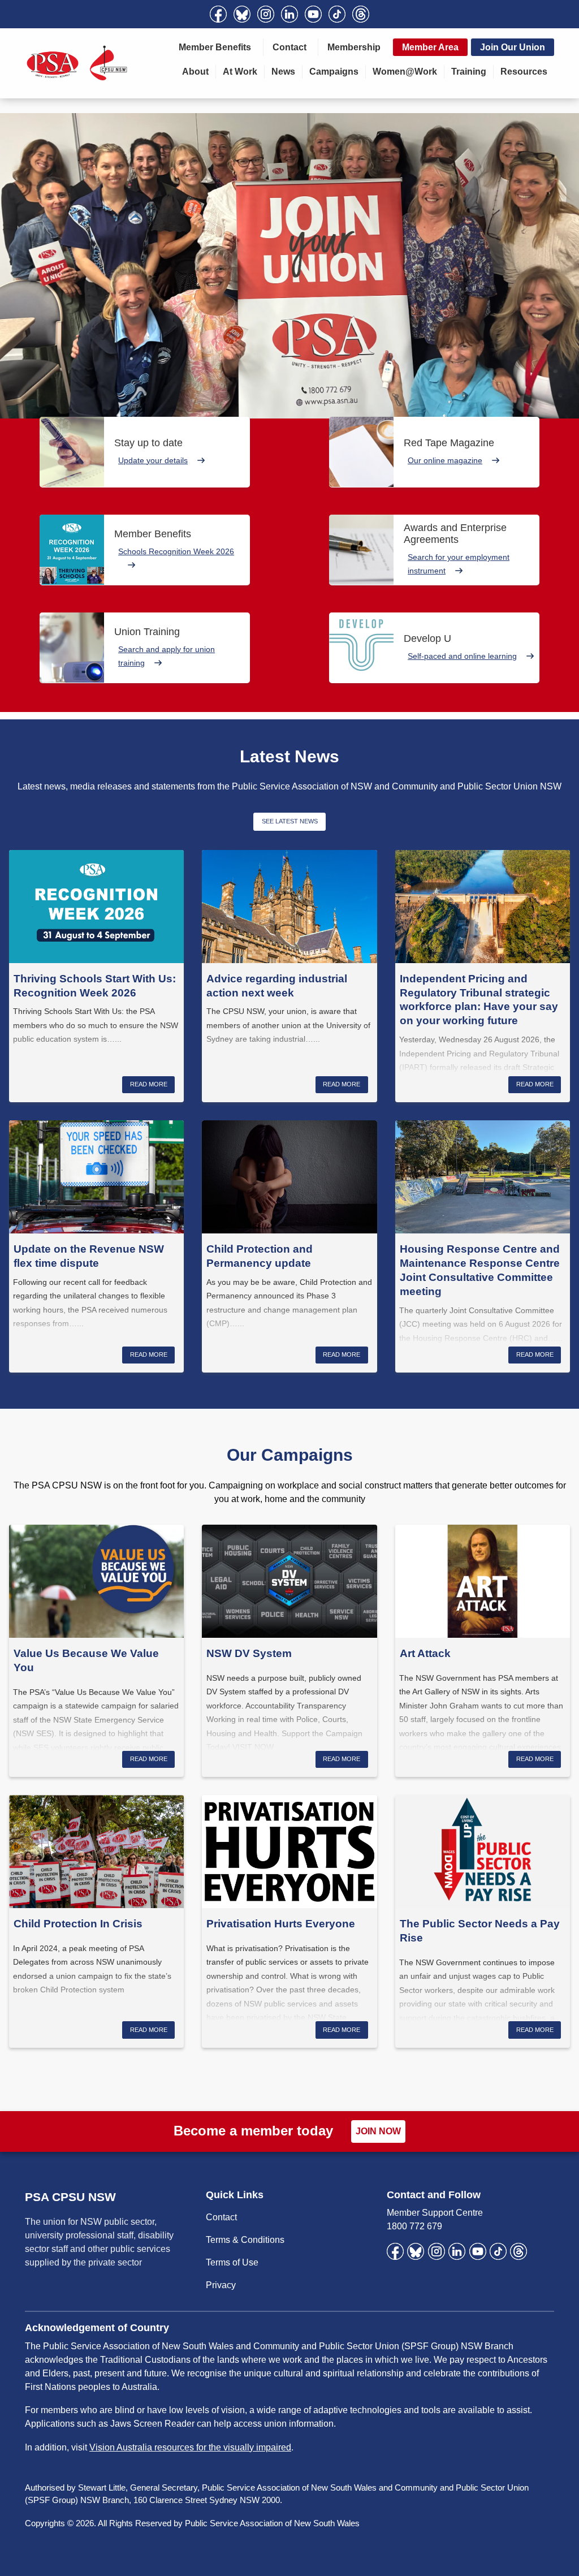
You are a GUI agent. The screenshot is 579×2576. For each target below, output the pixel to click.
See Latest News (290, 821)
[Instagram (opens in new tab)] (266, 14)
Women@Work (405, 72)
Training (469, 72)
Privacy (221, 2285)
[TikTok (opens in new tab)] (337, 14)
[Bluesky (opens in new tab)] (242, 14)
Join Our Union (513, 47)
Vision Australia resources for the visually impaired (190, 2447)
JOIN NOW (378, 2131)
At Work (240, 72)
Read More (149, 1084)
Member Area (430, 47)
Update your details (153, 460)
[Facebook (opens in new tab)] (218, 14)
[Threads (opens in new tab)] (361, 14)
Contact (289, 47)
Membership (354, 47)
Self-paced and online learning (462, 656)
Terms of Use (232, 2262)
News (283, 72)
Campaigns (334, 72)
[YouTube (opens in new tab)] (313, 14)
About (195, 72)
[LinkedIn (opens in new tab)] (289, 14)
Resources (524, 72)
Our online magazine (445, 460)
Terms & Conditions (245, 2240)
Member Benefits (215, 47)
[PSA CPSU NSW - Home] (77, 63)
